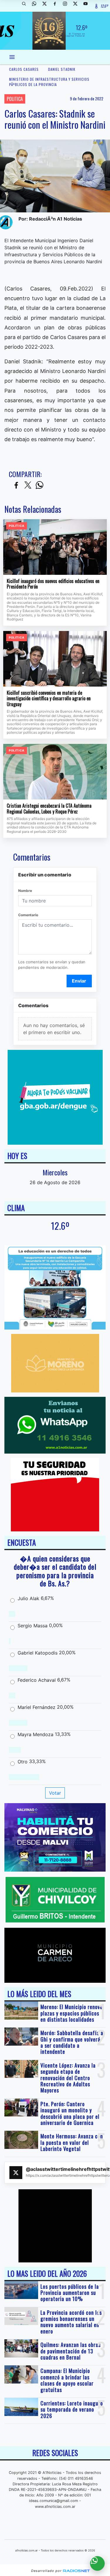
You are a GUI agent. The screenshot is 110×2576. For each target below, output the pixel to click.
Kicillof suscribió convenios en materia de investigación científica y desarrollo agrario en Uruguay (49, 699)
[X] (47, 6)
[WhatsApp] (36, 6)
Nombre (25, 891)
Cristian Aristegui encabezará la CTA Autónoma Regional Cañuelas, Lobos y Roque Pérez (49, 809)
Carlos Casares (24, 69)
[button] (26, 6)
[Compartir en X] (28, 485)
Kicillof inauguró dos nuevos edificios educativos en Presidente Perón (53, 584)
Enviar (79, 981)
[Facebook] (57, 6)
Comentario (28, 915)
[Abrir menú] (12, 57)
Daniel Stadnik (62, 69)
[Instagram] (67, 6)
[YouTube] (88, 6)
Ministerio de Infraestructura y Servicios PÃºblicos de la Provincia (49, 82)
